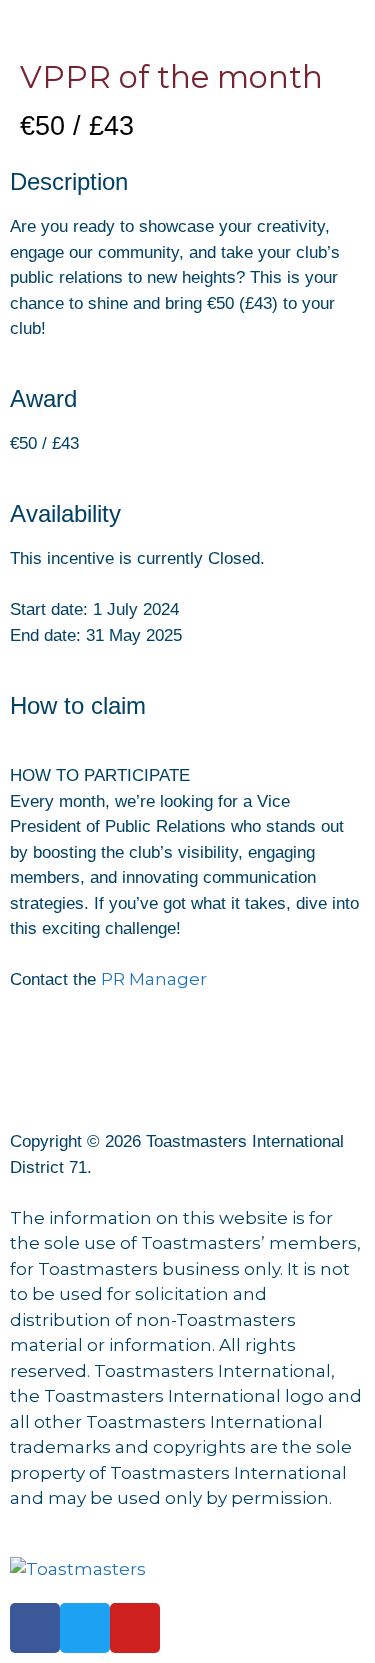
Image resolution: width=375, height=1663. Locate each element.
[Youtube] (135, 1628)
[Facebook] (35, 1628)
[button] (187, 21)
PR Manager (154, 979)
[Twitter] (85, 1628)
